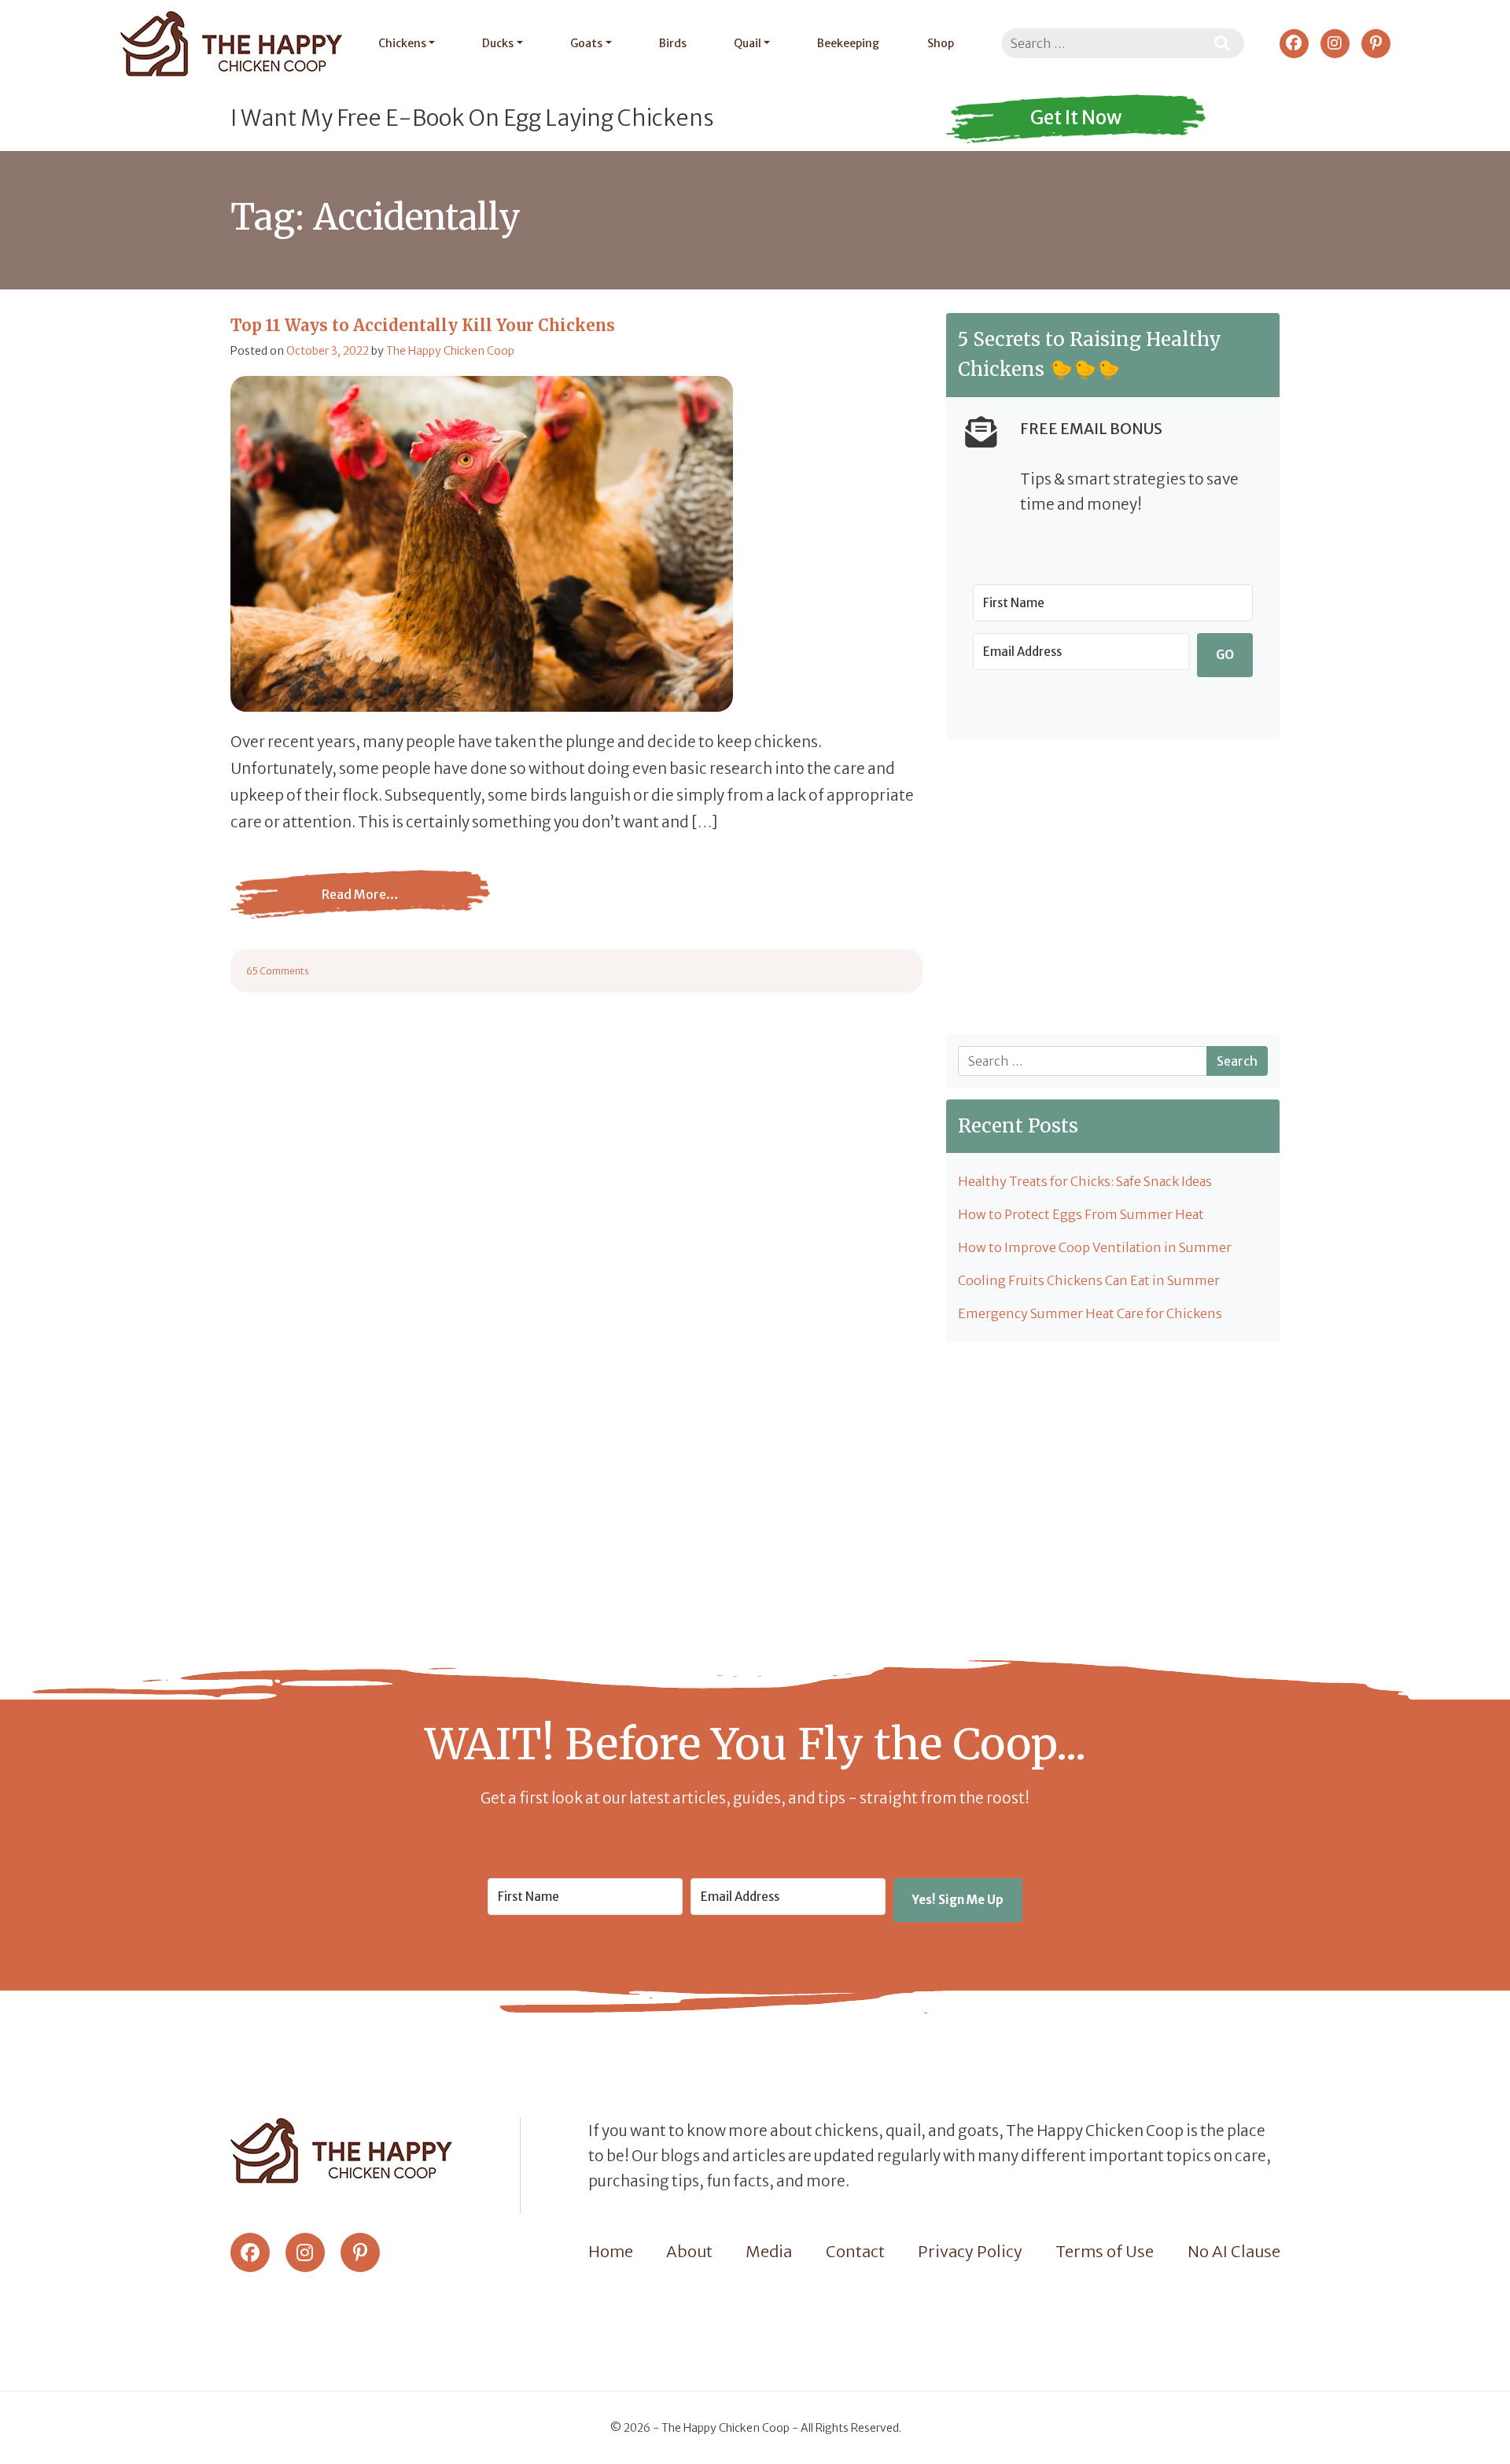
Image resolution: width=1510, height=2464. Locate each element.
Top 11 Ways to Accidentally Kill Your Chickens (423, 325)
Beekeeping (848, 43)
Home (611, 2251)
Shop (941, 43)
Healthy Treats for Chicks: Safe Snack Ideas (1085, 1181)
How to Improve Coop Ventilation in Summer (1095, 1247)
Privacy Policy (970, 2251)
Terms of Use (1105, 2251)
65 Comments (278, 971)
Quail (748, 43)
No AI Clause (1234, 2251)
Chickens (402, 43)
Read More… (360, 906)
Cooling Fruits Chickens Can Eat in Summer (1089, 1280)
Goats (586, 43)
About (689, 2251)
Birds (673, 43)
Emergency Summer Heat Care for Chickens (1090, 1313)
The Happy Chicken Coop (450, 351)
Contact (855, 2251)
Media (769, 2251)
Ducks (498, 43)
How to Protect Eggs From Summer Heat (1081, 1214)
